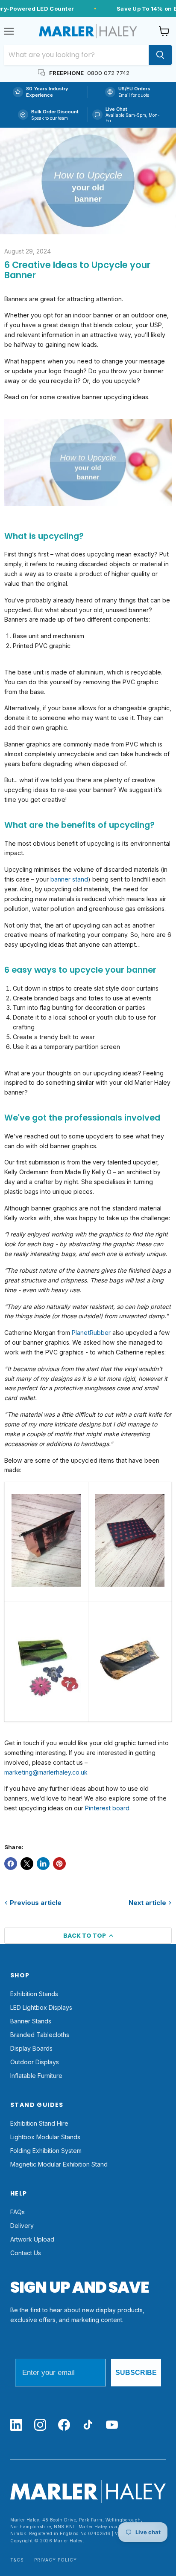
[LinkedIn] (16, 2425)
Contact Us (26, 2253)
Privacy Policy (56, 2560)
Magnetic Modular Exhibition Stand (59, 2164)
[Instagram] (40, 2425)
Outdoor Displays (35, 2062)
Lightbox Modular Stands (45, 2137)
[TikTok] (88, 2425)
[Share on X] (27, 1864)
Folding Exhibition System (46, 2151)
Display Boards (31, 2048)
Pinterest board (107, 1808)
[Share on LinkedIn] (43, 1864)
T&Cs (17, 2560)
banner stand (69, 879)
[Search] (160, 55)
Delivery (22, 2226)
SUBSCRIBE (136, 2373)
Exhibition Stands (34, 1994)
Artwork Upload (32, 2239)
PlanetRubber (91, 1333)
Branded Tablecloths (40, 2035)
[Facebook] (64, 2425)
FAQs (18, 2212)
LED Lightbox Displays (41, 2007)
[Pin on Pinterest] (59, 1864)
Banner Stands (31, 2021)
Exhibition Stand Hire (39, 2123)
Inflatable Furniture (36, 2076)
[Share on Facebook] (11, 1864)
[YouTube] (112, 2425)
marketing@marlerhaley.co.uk (46, 1772)
